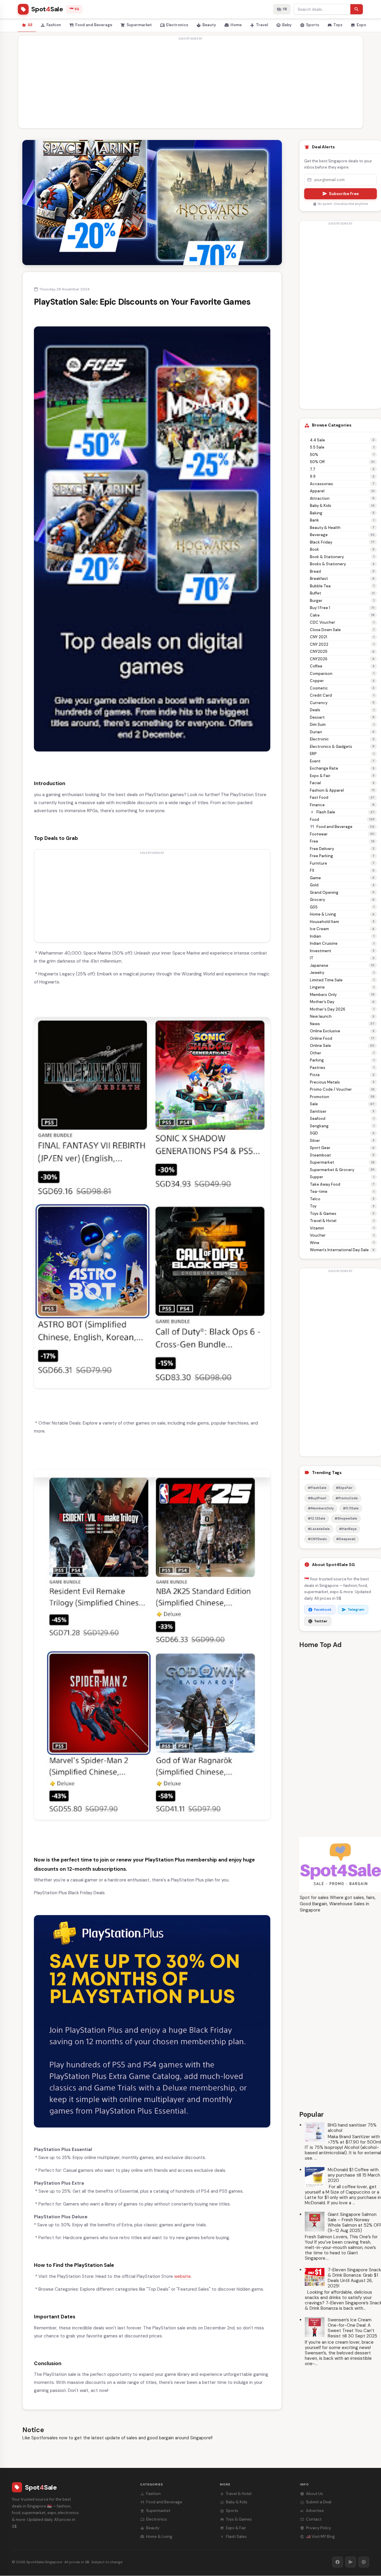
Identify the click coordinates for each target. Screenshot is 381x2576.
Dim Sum (318, 725)
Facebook (320, 1610)
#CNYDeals (317, 1539)
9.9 (313, 477)
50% (314, 455)
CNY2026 (319, 659)
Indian (316, 936)
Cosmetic (319, 688)
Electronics (174, 25)
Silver (315, 1141)
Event (315, 761)
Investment (321, 951)
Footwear (319, 834)
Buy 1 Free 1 (320, 608)
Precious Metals (325, 1082)
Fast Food (319, 798)
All (27, 25)
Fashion (51, 25)
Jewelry (317, 973)
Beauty (206, 25)
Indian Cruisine (324, 944)
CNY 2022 (319, 645)
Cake (315, 615)
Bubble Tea (320, 586)
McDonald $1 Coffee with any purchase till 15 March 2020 (354, 2175)
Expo (358, 25)
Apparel (317, 491)
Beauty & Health (325, 528)
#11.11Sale (351, 1508)
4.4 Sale (317, 440)
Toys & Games (323, 1214)
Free (314, 841)
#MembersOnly (321, 1508)
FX (312, 871)
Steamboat (320, 1155)
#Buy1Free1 (317, 1498)
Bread (315, 572)
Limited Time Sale (326, 980)
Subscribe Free (341, 194)
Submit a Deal (316, 2502)
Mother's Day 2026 (328, 1009)
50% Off (317, 462)
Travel (259, 25)
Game (315, 878)
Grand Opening (324, 893)
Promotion (320, 1097)
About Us (311, 2494)
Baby (284, 25)
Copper (317, 681)
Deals (315, 710)
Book (314, 550)
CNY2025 (319, 652)
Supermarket (136, 25)
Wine (315, 1243)
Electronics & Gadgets (331, 747)
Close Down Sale (325, 630)
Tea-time (319, 1192)
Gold (314, 885)
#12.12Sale (317, 1518)
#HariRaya (348, 1529)
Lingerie (317, 987)
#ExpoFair (344, 1488)
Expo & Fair (320, 776)
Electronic (319, 739)
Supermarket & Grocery (332, 1170)
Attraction (320, 499)
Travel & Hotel (323, 1221)
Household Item (324, 922)
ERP (313, 754)
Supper (317, 1177)
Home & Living (323, 914)
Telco (315, 1199)
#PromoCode (347, 1498)
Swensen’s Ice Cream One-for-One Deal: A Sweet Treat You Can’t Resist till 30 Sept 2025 (352, 2328)
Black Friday (321, 542)
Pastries (318, 1068)
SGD (314, 1133)
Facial (315, 783)
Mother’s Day (322, 1002)
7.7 (313, 469)
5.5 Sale (317, 447)
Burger (316, 601)
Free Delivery (322, 849)
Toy (313, 1206)
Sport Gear (320, 1148)
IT (312, 958)
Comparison (321, 674)
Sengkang (319, 1126)
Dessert (317, 717)
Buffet (316, 593)
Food (314, 820)
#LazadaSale (319, 1529)
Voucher (318, 1235)
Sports (310, 25)
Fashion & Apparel (327, 790)
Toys (335, 25)
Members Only (323, 995)
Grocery (317, 900)
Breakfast (319, 579)
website (182, 2276)
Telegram (353, 1610)
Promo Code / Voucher (331, 1089)
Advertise (312, 2511)
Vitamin (317, 1228)
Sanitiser (318, 1112)
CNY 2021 (318, 637)
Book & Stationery (327, 557)
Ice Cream (319, 929)
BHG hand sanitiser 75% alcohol (352, 2128)
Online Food (321, 1039)
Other (316, 1053)
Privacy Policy (316, 2528)
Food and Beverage (91, 25)
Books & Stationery (328, 564)
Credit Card (321, 695)
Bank (314, 520)
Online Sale (320, 1046)
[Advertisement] (190, 83)
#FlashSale (317, 1488)
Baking (316, 513)
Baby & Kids (321, 506)
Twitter (318, 1621)
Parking (317, 1060)
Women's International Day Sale (339, 1250)
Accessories (321, 484)
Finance (317, 805)
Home (233, 25)
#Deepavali (346, 1539)
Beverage (319, 535)
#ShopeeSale (346, 1518)
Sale (314, 1104)
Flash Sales (233, 2537)
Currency (319, 703)
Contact (311, 2519)
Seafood (318, 1119)
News (315, 1024)
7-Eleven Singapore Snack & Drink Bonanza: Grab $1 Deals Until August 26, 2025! (354, 2278)
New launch (321, 1017)
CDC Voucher (323, 622)
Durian (316, 732)
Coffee (316, 666)
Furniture (318, 863)
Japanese (319, 966)
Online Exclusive (325, 1031)
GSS (314, 907)
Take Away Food (325, 1185)
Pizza (315, 1075)
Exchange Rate (324, 768)
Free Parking (321, 856)
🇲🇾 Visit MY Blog (317, 2537)
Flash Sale (326, 812)
